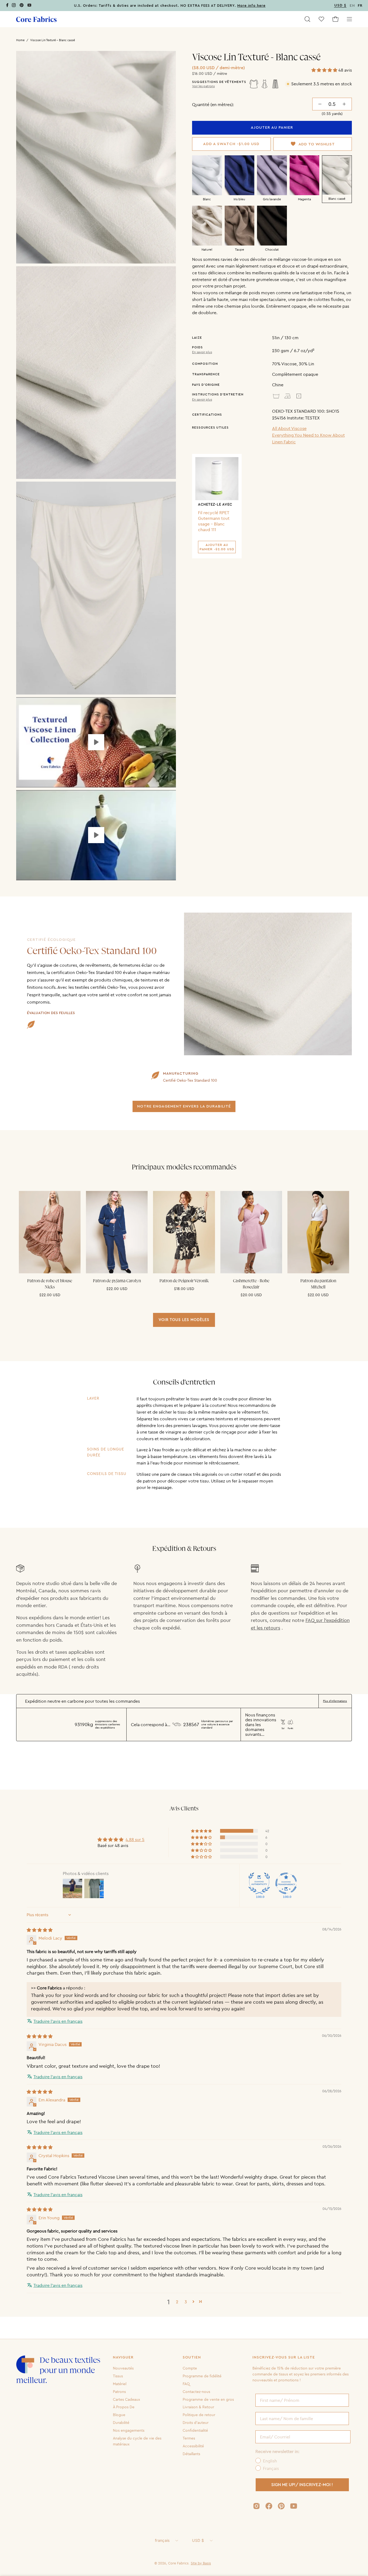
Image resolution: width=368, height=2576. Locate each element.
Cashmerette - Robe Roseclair (251, 1284)
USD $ (198, 2540)
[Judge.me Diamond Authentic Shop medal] (259, 1883)
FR (360, 6)
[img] (40, 1930)
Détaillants (191, 2454)
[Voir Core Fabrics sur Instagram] (256, 2506)
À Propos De (124, 2407)
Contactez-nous (196, 2391)
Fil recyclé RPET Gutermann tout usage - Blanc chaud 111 (214, 521)
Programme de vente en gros (208, 2399)
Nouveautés (123, 2368)
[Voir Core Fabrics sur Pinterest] (281, 2506)
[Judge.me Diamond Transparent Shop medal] (286, 1883)
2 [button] (177, 2302)
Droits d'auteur (196, 2423)
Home (20, 40)
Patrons (119, 2391)
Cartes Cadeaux (126, 2399)
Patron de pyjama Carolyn (117, 1281)
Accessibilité (193, 2446)
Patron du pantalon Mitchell (318, 1284)
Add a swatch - (231, 144)
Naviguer (123, 2357)
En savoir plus (202, 352)
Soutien (192, 2357)
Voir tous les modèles (184, 1320)
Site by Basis (201, 2563)
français (162, 2540)
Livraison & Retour (198, 2407)
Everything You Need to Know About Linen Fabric (308, 438)
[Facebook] (7, 6)
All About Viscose (289, 428)
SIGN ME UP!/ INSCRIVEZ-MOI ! (302, 2485)
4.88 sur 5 (135, 1839)
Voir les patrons (203, 86)
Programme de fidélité (202, 2376)
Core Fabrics (178, 2563)
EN (352, 6)
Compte (190, 2368)
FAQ (186, 2384)
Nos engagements (129, 2430)
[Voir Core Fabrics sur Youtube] (294, 2506)
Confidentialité (195, 2430)
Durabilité (121, 2423)
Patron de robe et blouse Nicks (50, 1284)
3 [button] (186, 2302)
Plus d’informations (335, 1701)
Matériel (120, 2384)
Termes (189, 2438)
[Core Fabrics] (36, 19)
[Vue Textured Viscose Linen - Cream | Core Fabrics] (96, 742)
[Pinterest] (22, 6)
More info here (251, 6)
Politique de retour (199, 2415)
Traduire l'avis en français (58, 2021)
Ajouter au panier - (217, 547)
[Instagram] (14, 6)
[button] (307, 19)
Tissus (118, 2376)
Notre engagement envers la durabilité (184, 1106)
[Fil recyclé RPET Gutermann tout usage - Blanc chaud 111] (217, 479)
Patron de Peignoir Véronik (184, 1281)
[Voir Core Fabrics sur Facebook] (269, 2506)
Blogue (119, 2415)
